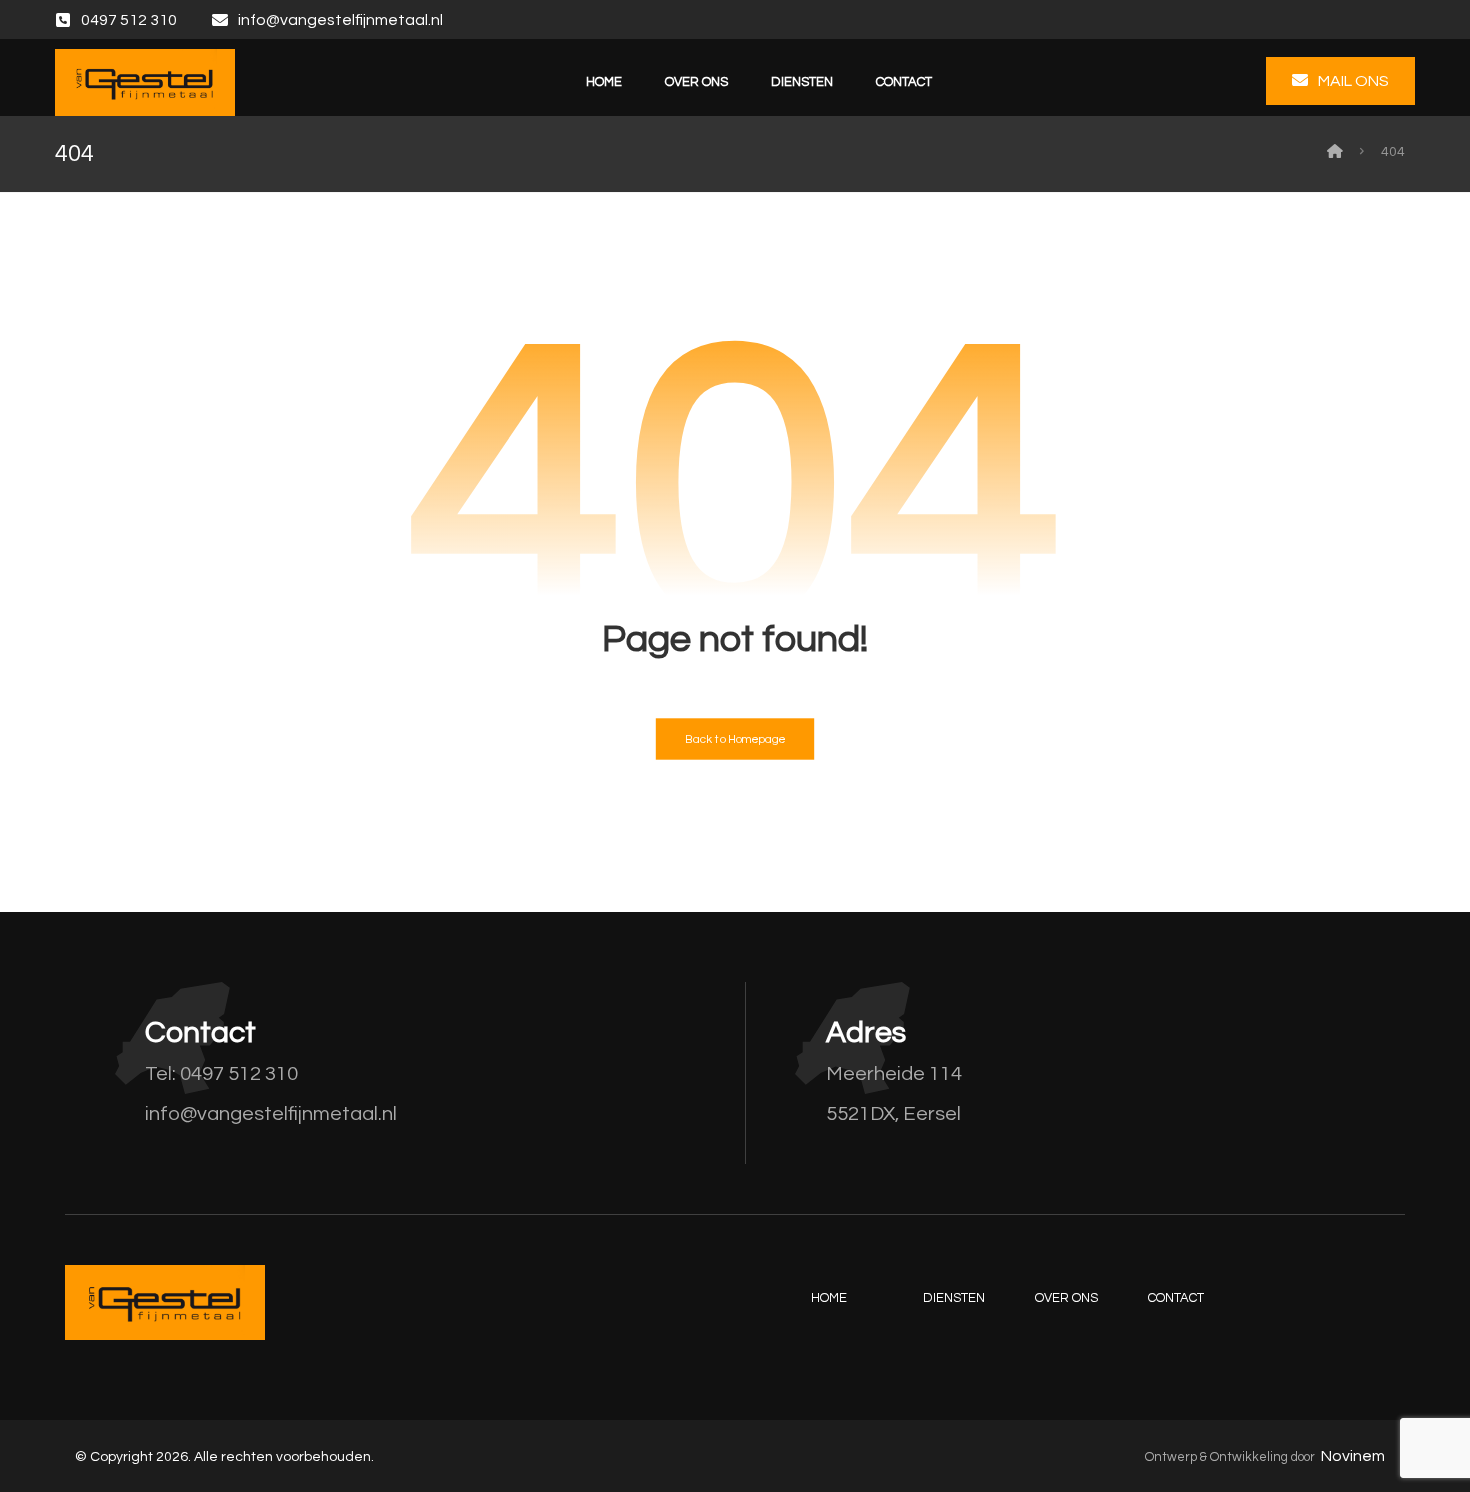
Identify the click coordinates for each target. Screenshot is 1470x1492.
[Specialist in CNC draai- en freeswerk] (145, 82)
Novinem (1353, 1456)
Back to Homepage (735, 739)
